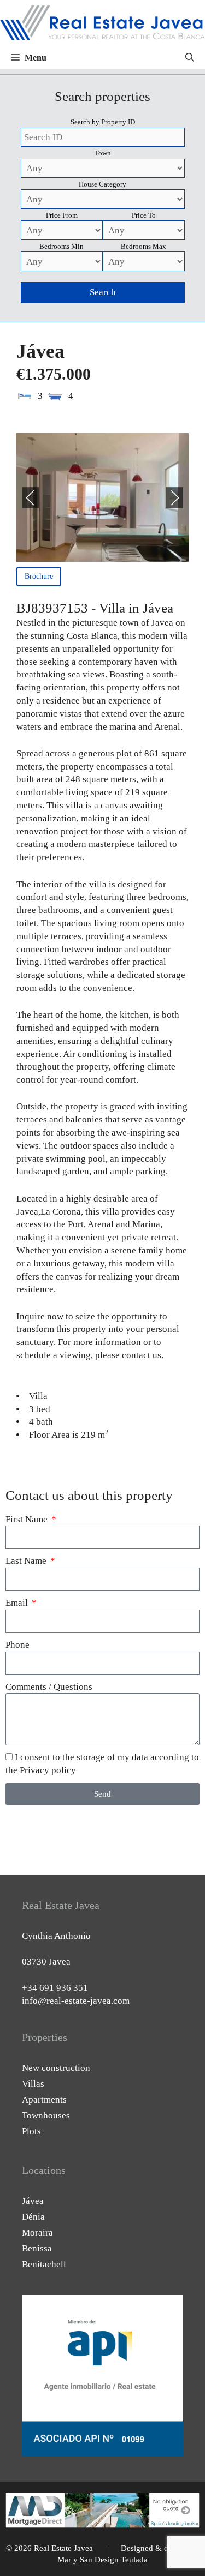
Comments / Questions (49, 1687)
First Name (28, 1519)
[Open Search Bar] (190, 58)
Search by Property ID (103, 122)
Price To (144, 215)
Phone (17, 1645)
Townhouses (46, 2115)
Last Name (27, 1561)
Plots (31, 2131)
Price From (62, 215)
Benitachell (44, 2264)
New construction (56, 2068)
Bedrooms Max (143, 246)
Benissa (37, 2248)
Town (103, 153)
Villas (33, 2084)
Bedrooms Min (61, 246)
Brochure (39, 576)
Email (18, 1603)
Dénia (33, 2217)
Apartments (44, 2100)
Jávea (33, 2201)
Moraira (37, 2233)
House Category (102, 184)
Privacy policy (48, 1770)
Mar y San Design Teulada (102, 2560)
